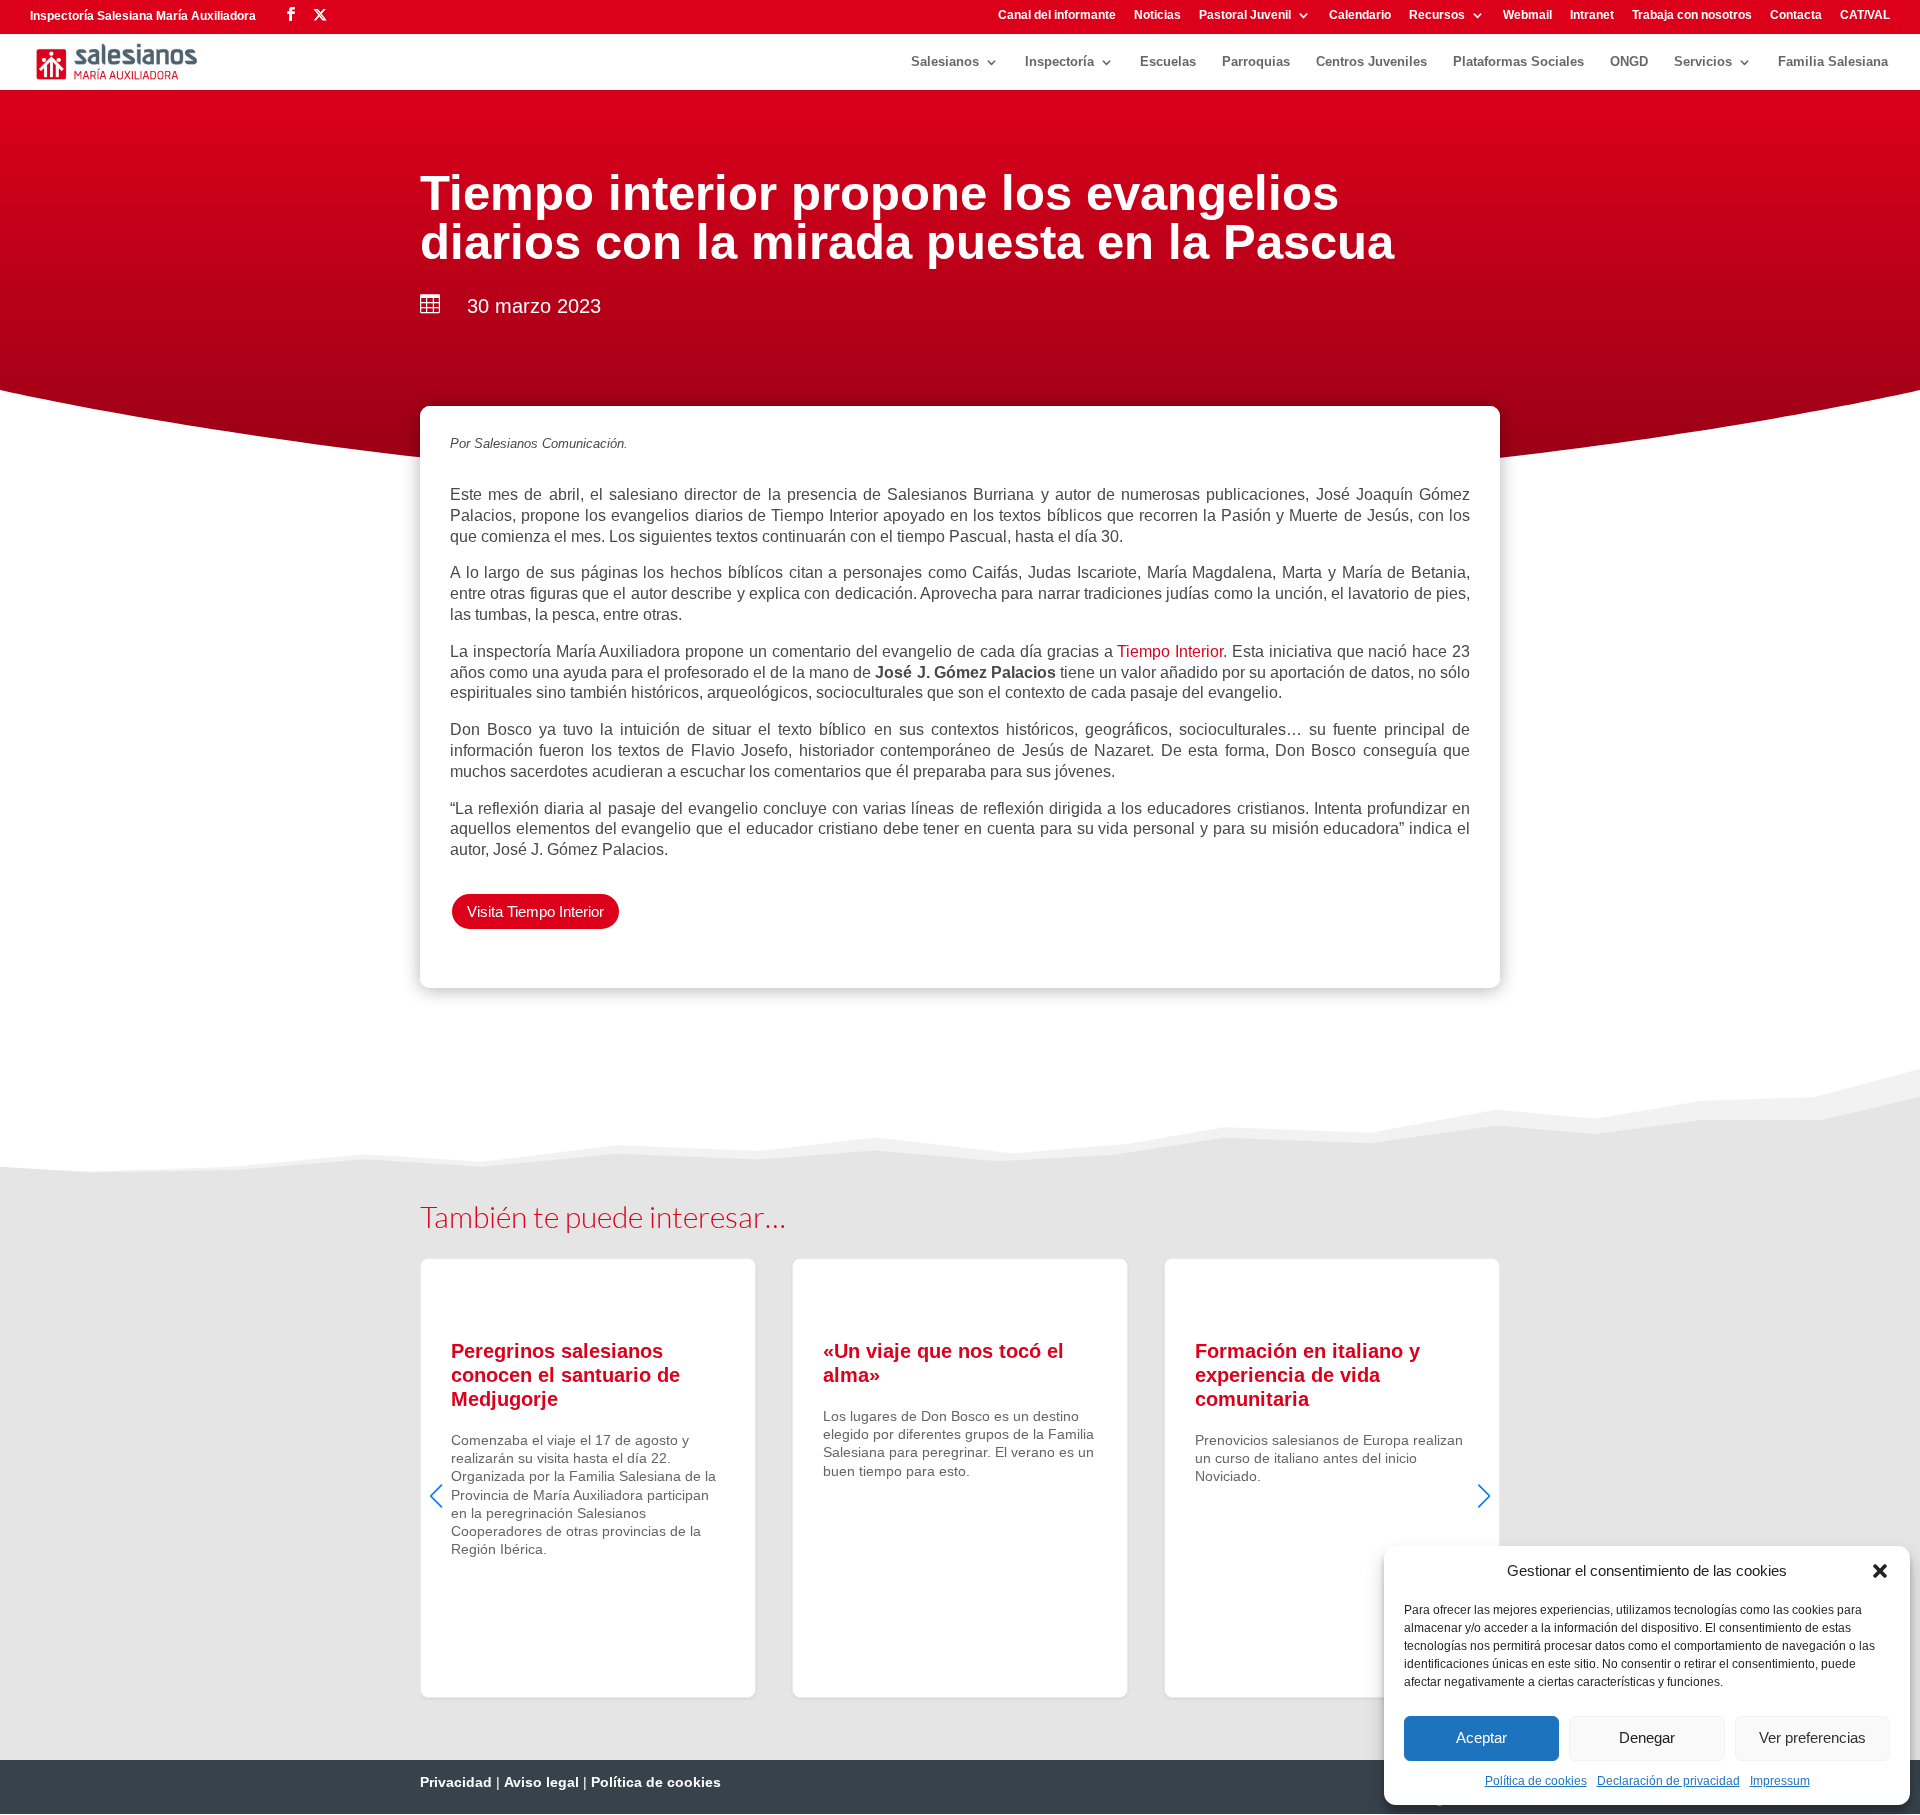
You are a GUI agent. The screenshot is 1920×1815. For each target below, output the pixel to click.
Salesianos (945, 62)
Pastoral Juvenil (1245, 15)
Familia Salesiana (1833, 62)
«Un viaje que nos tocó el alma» (960, 1478)
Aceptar (1481, 1737)
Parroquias (1256, 62)
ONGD (1629, 62)
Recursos (1437, 15)
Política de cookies (1536, 1781)
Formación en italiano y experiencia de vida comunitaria (1332, 1478)
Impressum (1780, 1781)
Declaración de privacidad (1668, 1781)
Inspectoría (1059, 62)
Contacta (1796, 15)
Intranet (1592, 15)
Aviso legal (541, 1782)
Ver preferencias (1812, 1737)
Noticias (1157, 15)
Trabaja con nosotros (1692, 15)
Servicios (1703, 62)
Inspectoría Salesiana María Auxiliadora (143, 16)
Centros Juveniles (1371, 62)
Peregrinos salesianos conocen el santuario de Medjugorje (588, 1478)
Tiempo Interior (1170, 651)
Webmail (1527, 15)
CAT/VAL (1865, 15)
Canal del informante (1057, 15)
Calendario (1360, 15)
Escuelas (1168, 62)
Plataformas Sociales (1518, 62)
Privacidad (456, 1782)
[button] (1880, 1571)
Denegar (1647, 1737)
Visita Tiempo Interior (535, 911)
